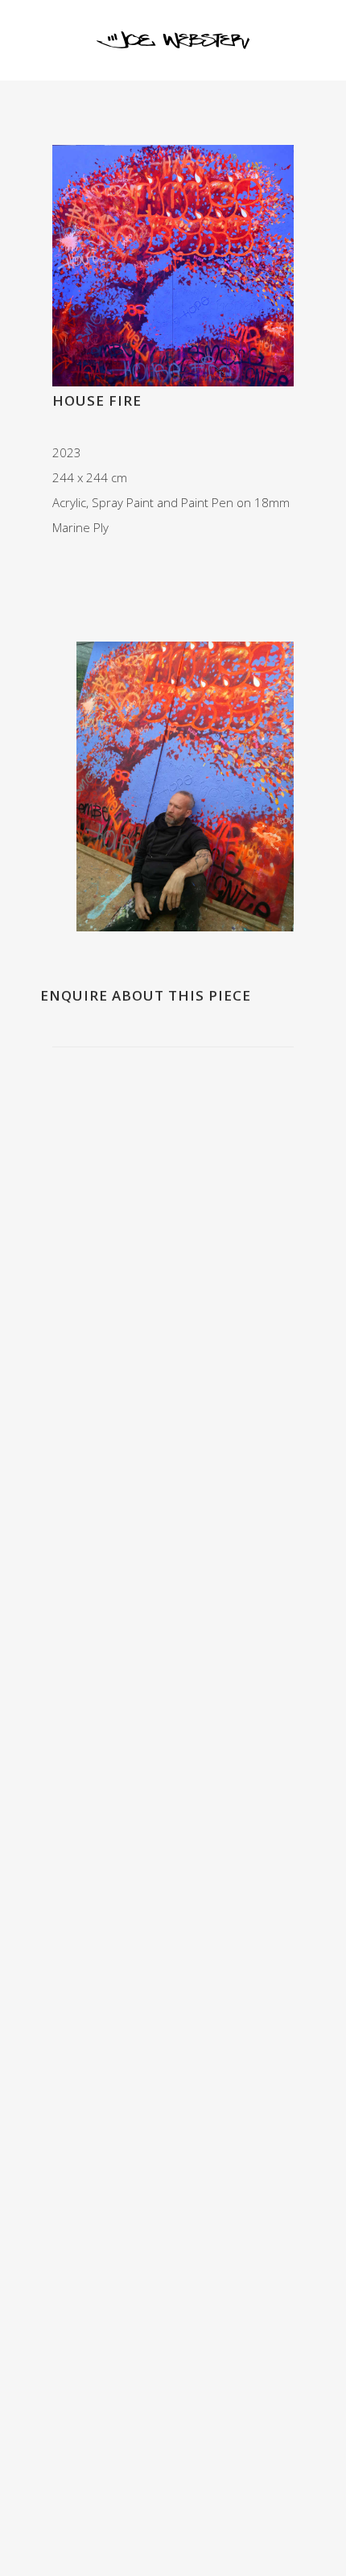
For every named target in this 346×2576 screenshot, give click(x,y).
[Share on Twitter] (75, 571)
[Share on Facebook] (57, 571)
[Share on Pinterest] (128, 571)
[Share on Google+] (93, 571)
